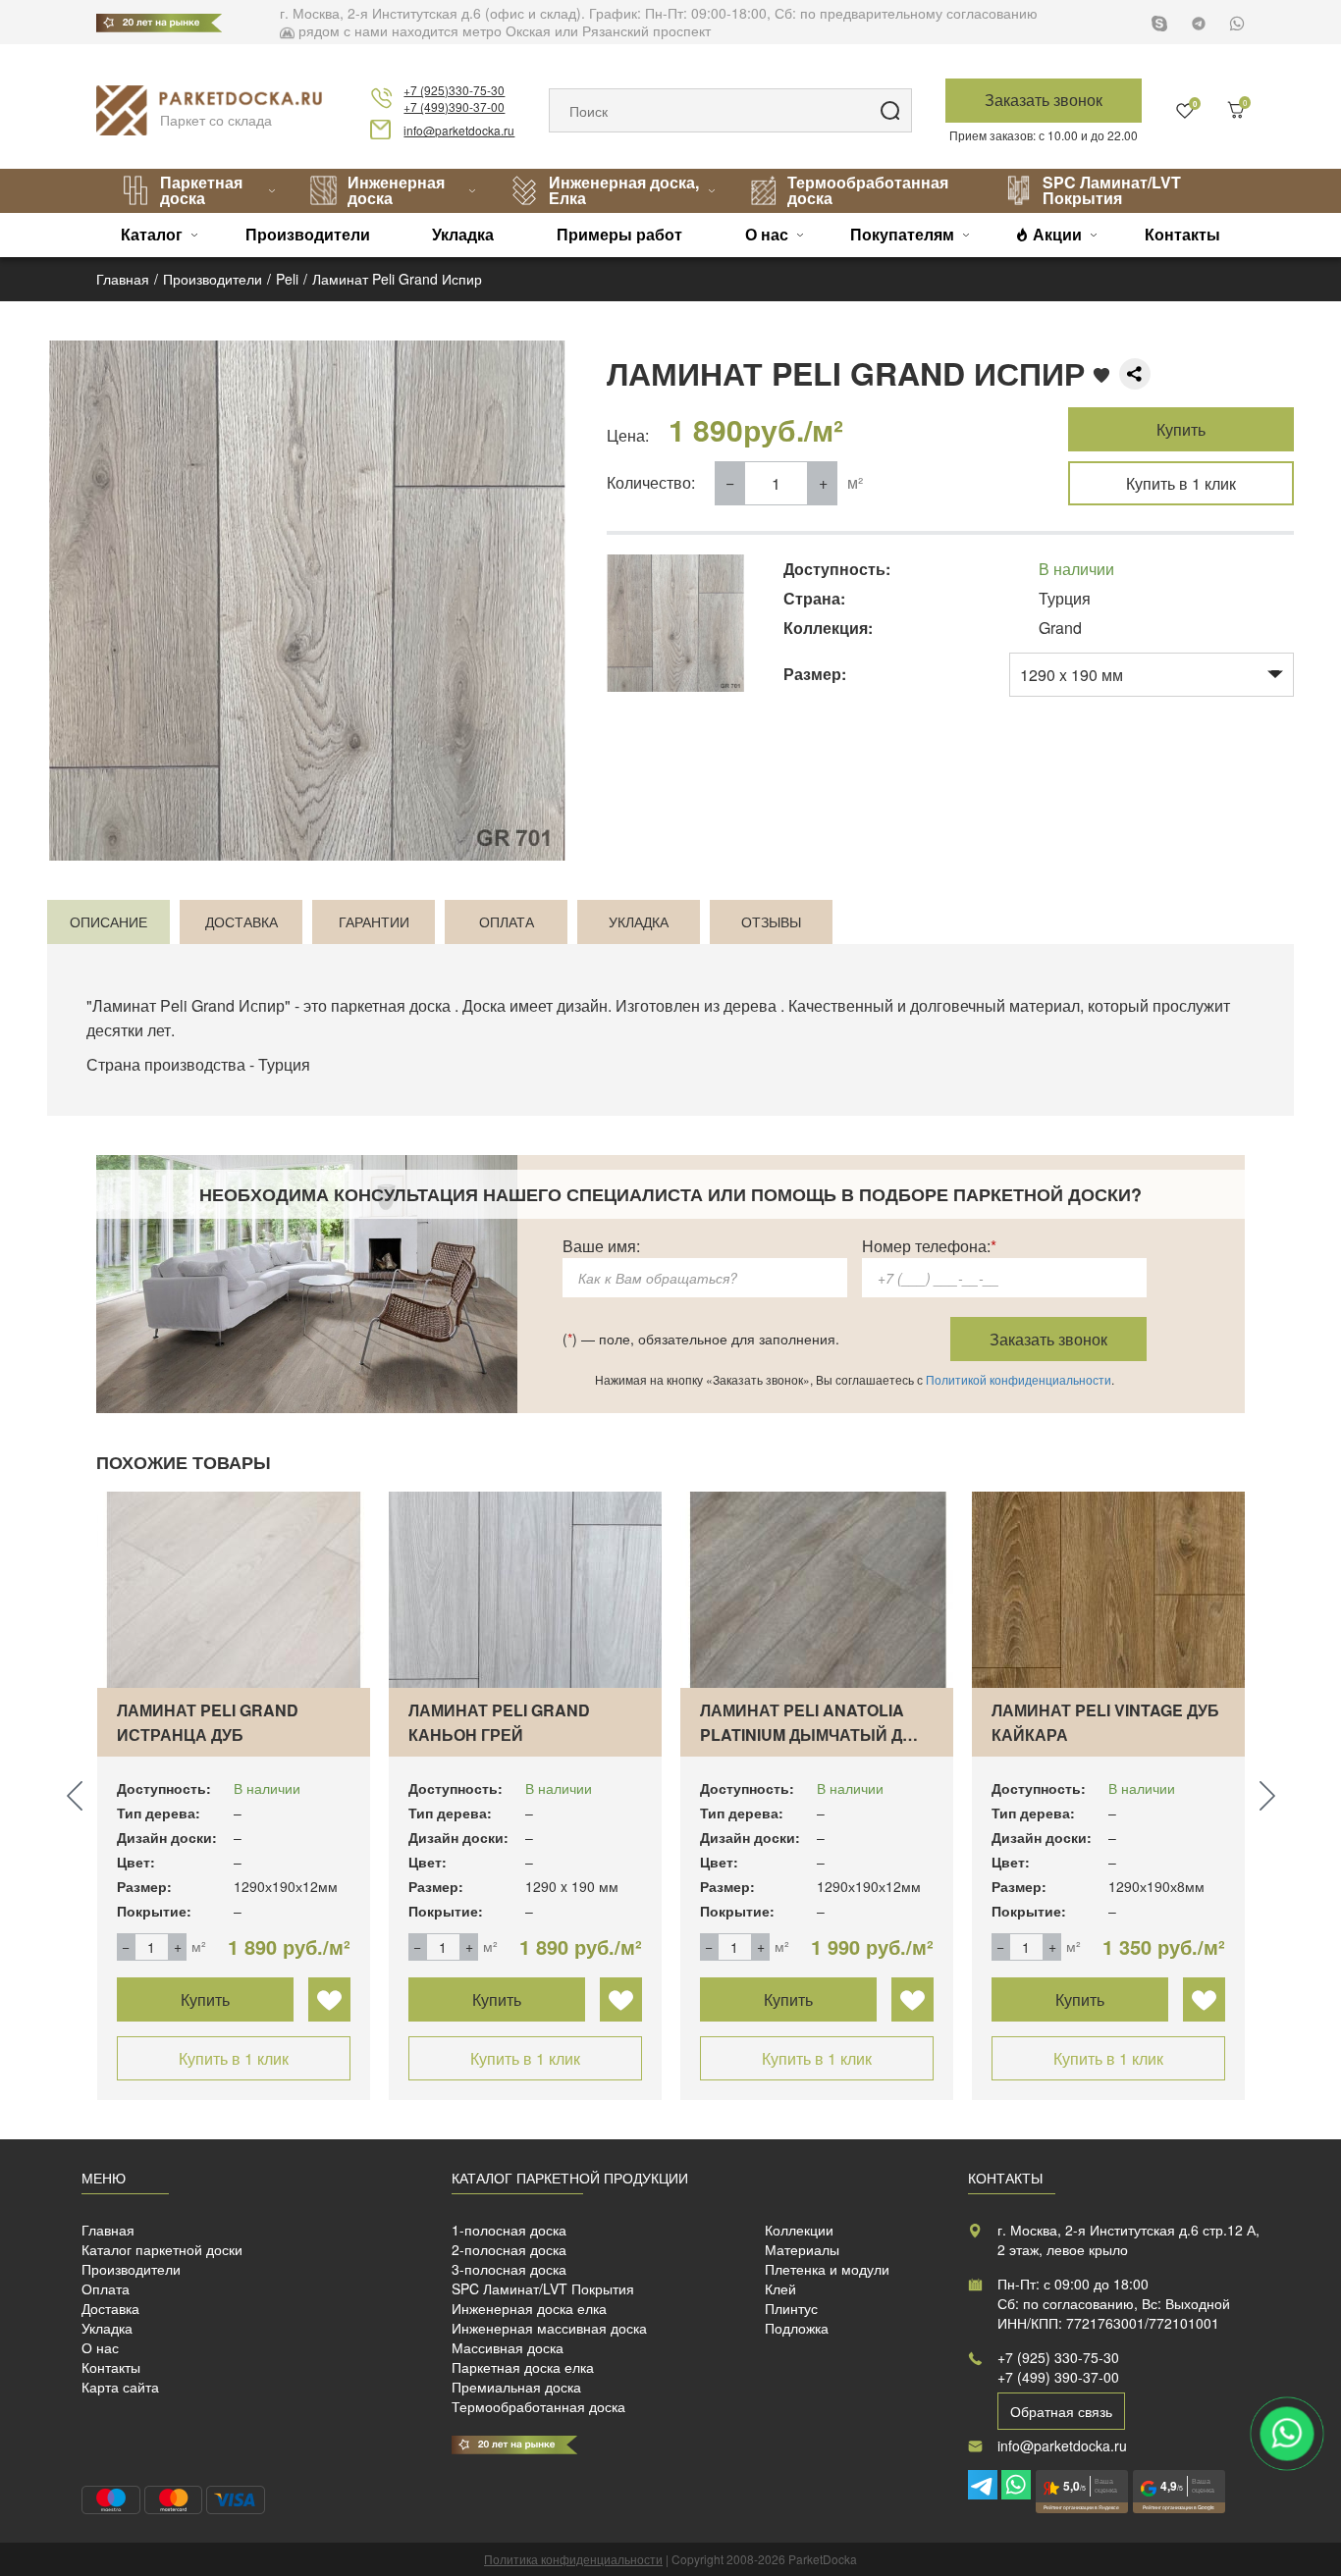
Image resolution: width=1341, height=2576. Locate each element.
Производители (308, 234)
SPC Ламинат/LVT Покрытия (1112, 190)
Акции (1057, 234)
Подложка (797, 2328)
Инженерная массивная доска (549, 2328)
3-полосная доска (509, 2269)
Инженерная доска (396, 190)
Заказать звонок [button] (1044, 100)
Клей (780, 2288)
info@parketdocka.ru (459, 130)
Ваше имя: (601, 1246)
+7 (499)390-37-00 (454, 106)
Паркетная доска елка (523, 2367)
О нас (767, 234)
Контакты (1182, 234)
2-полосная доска (509, 2249)
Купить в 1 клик (1181, 483)
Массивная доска (508, 2347)
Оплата (106, 2288)
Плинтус (791, 2308)
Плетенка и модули (827, 2269)
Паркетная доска (201, 190)
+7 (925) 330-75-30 (1058, 2357)
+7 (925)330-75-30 (454, 90)
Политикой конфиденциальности (1019, 1379)
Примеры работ (619, 234)
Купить (1181, 429)
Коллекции (799, 2230)
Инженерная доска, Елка (624, 190)
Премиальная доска (516, 2387)
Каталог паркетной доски (162, 2249)
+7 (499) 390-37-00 (1058, 2377)
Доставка (110, 2308)
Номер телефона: (929, 1246)
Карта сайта (120, 2387)
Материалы (802, 2249)
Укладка (463, 234)
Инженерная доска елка (529, 2308)
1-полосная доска (509, 2230)
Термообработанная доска (868, 190)
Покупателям (902, 234)
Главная (108, 2230)
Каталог (152, 234)
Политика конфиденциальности (573, 2559)
